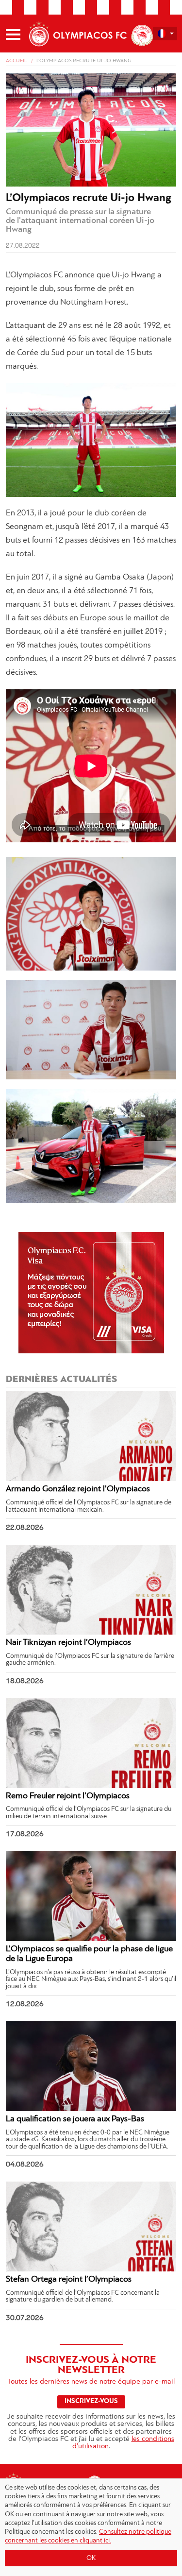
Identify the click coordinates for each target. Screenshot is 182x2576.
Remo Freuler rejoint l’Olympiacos (68, 1796)
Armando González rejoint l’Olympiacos (78, 1489)
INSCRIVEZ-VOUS (91, 2401)
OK (91, 2558)
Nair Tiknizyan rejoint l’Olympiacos (68, 1643)
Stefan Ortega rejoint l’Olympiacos (69, 2280)
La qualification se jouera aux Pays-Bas (75, 2119)
